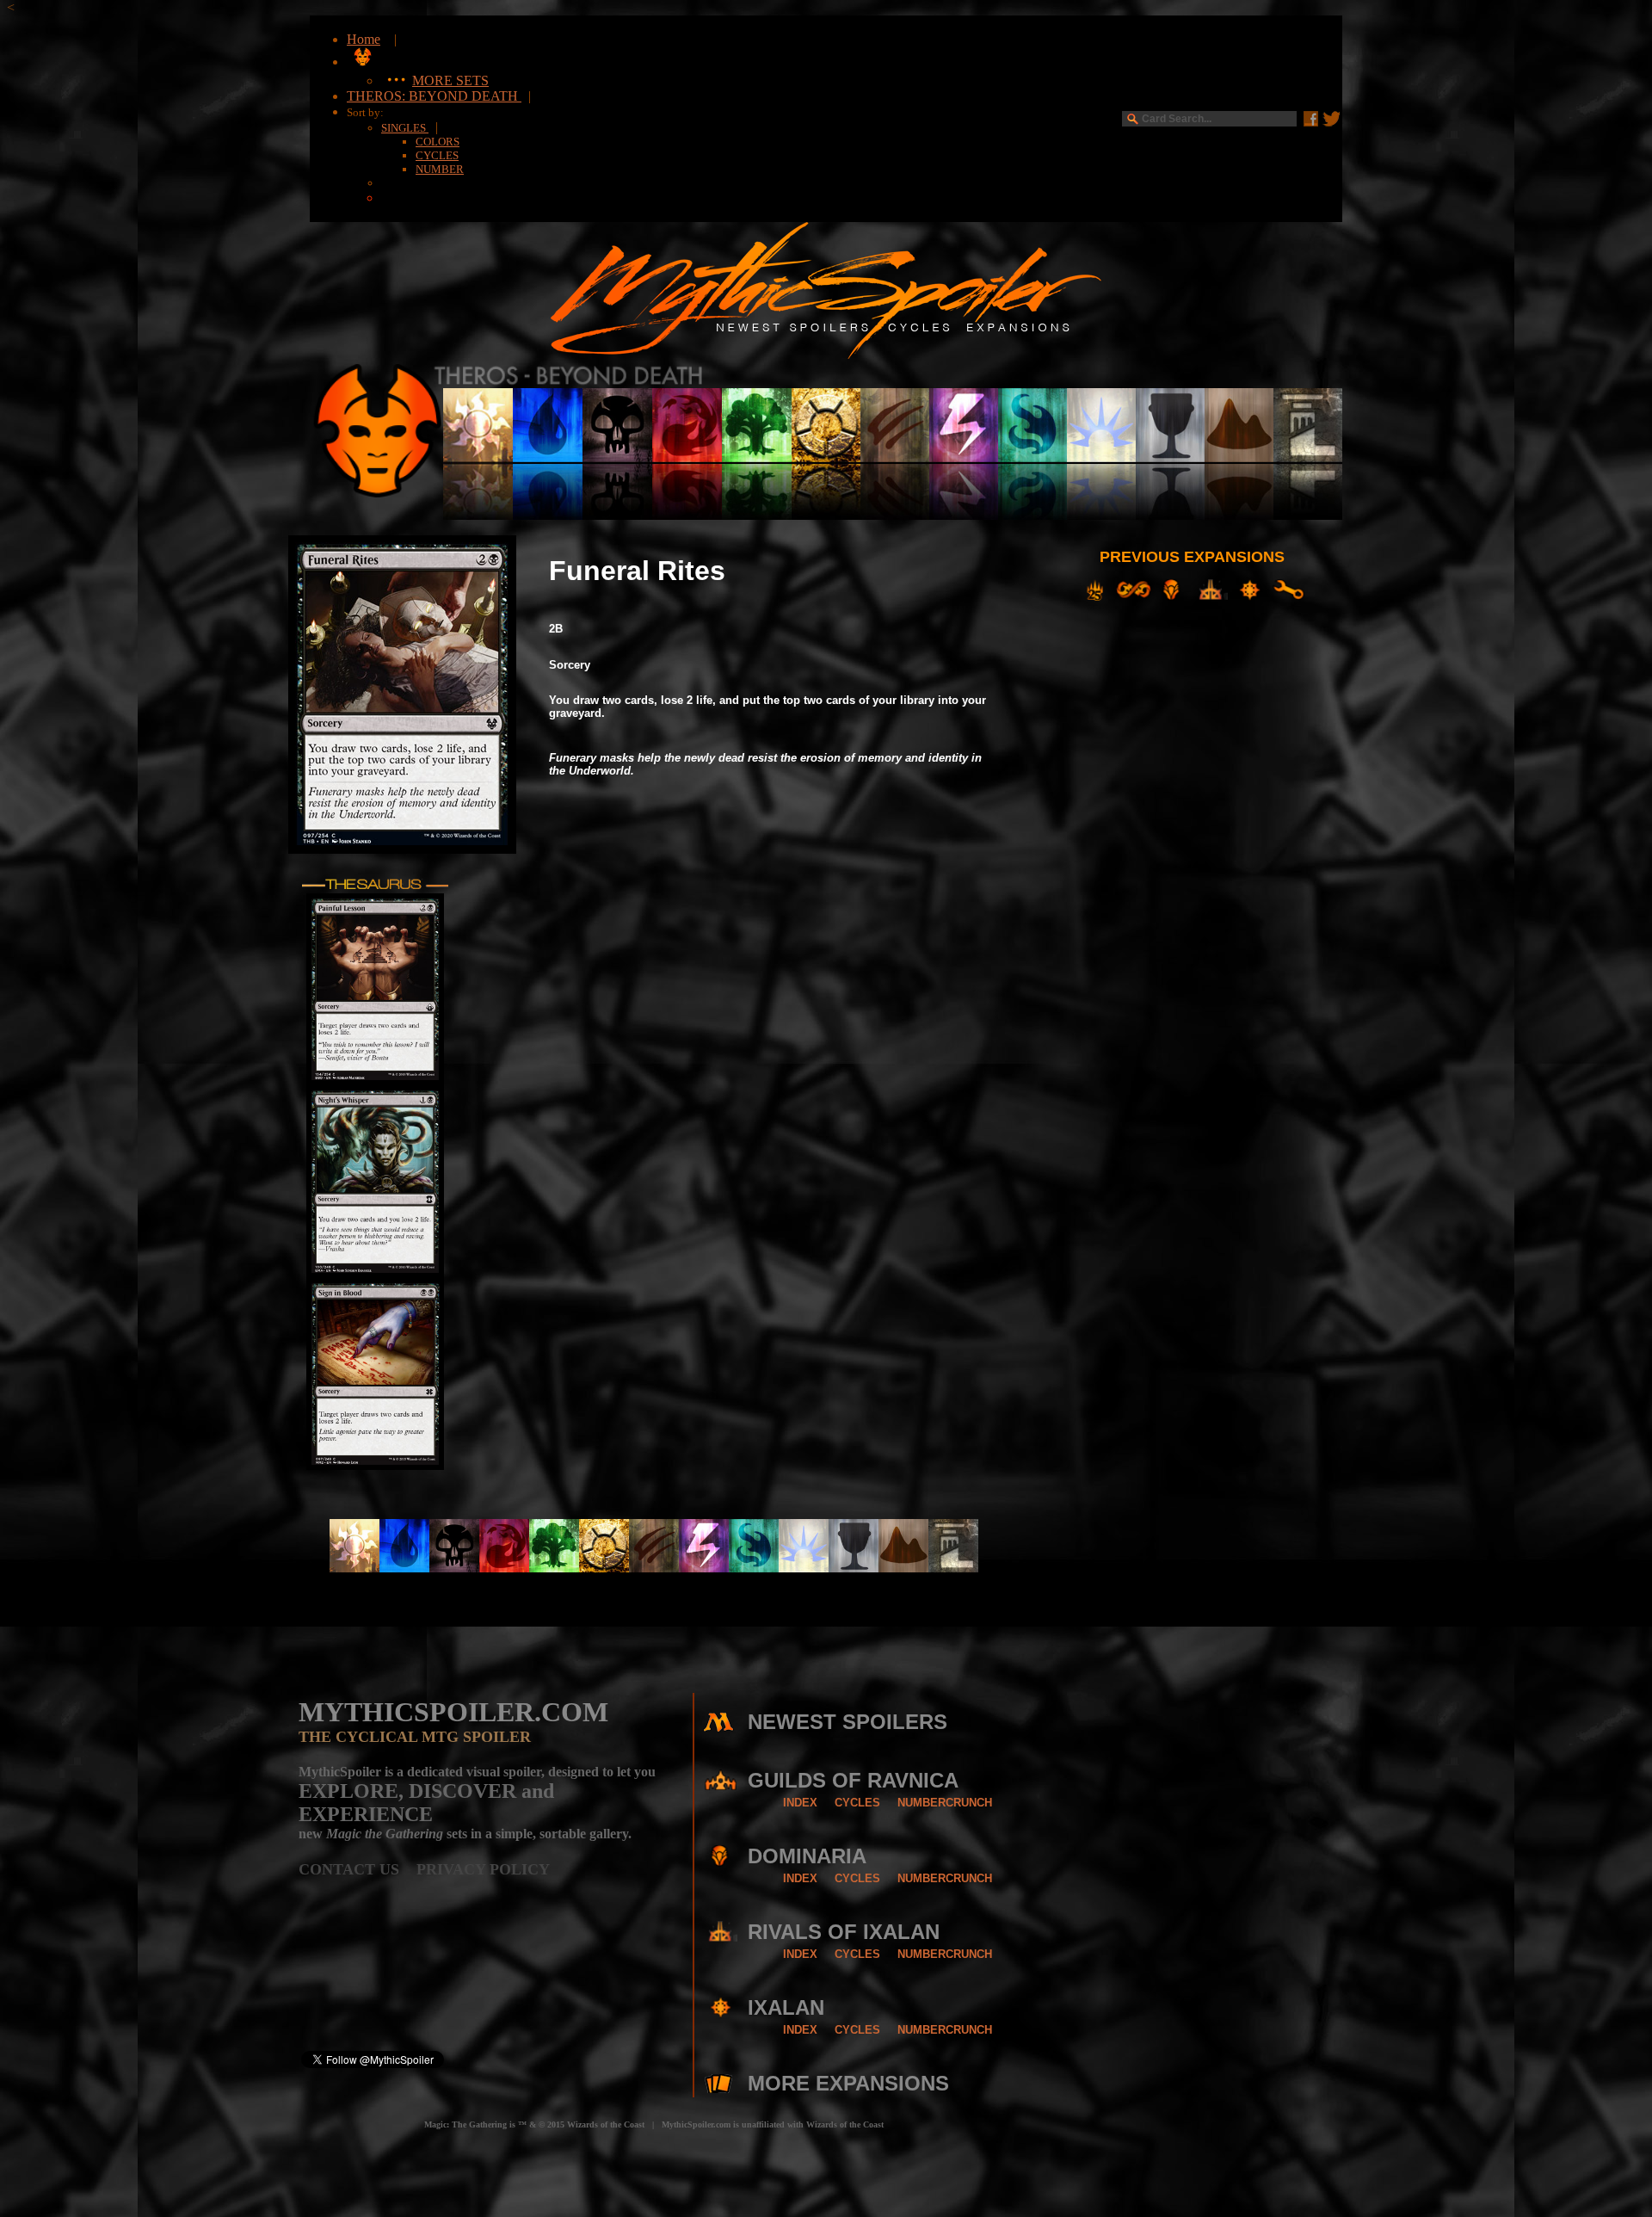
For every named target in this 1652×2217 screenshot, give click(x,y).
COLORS (438, 142)
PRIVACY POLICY (483, 1869)
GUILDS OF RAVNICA (853, 1780)
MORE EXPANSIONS (848, 2083)
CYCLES (437, 155)
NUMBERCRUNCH (945, 1803)
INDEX (800, 1803)
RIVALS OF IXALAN (844, 1932)
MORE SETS (450, 80)
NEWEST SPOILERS (848, 1722)
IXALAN (786, 2007)
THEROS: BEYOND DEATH (434, 96)
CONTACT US (358, 1869)
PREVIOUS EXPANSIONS (1192, 557)
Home (364, 39)
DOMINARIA (807, 1856)
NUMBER (440, 169)
